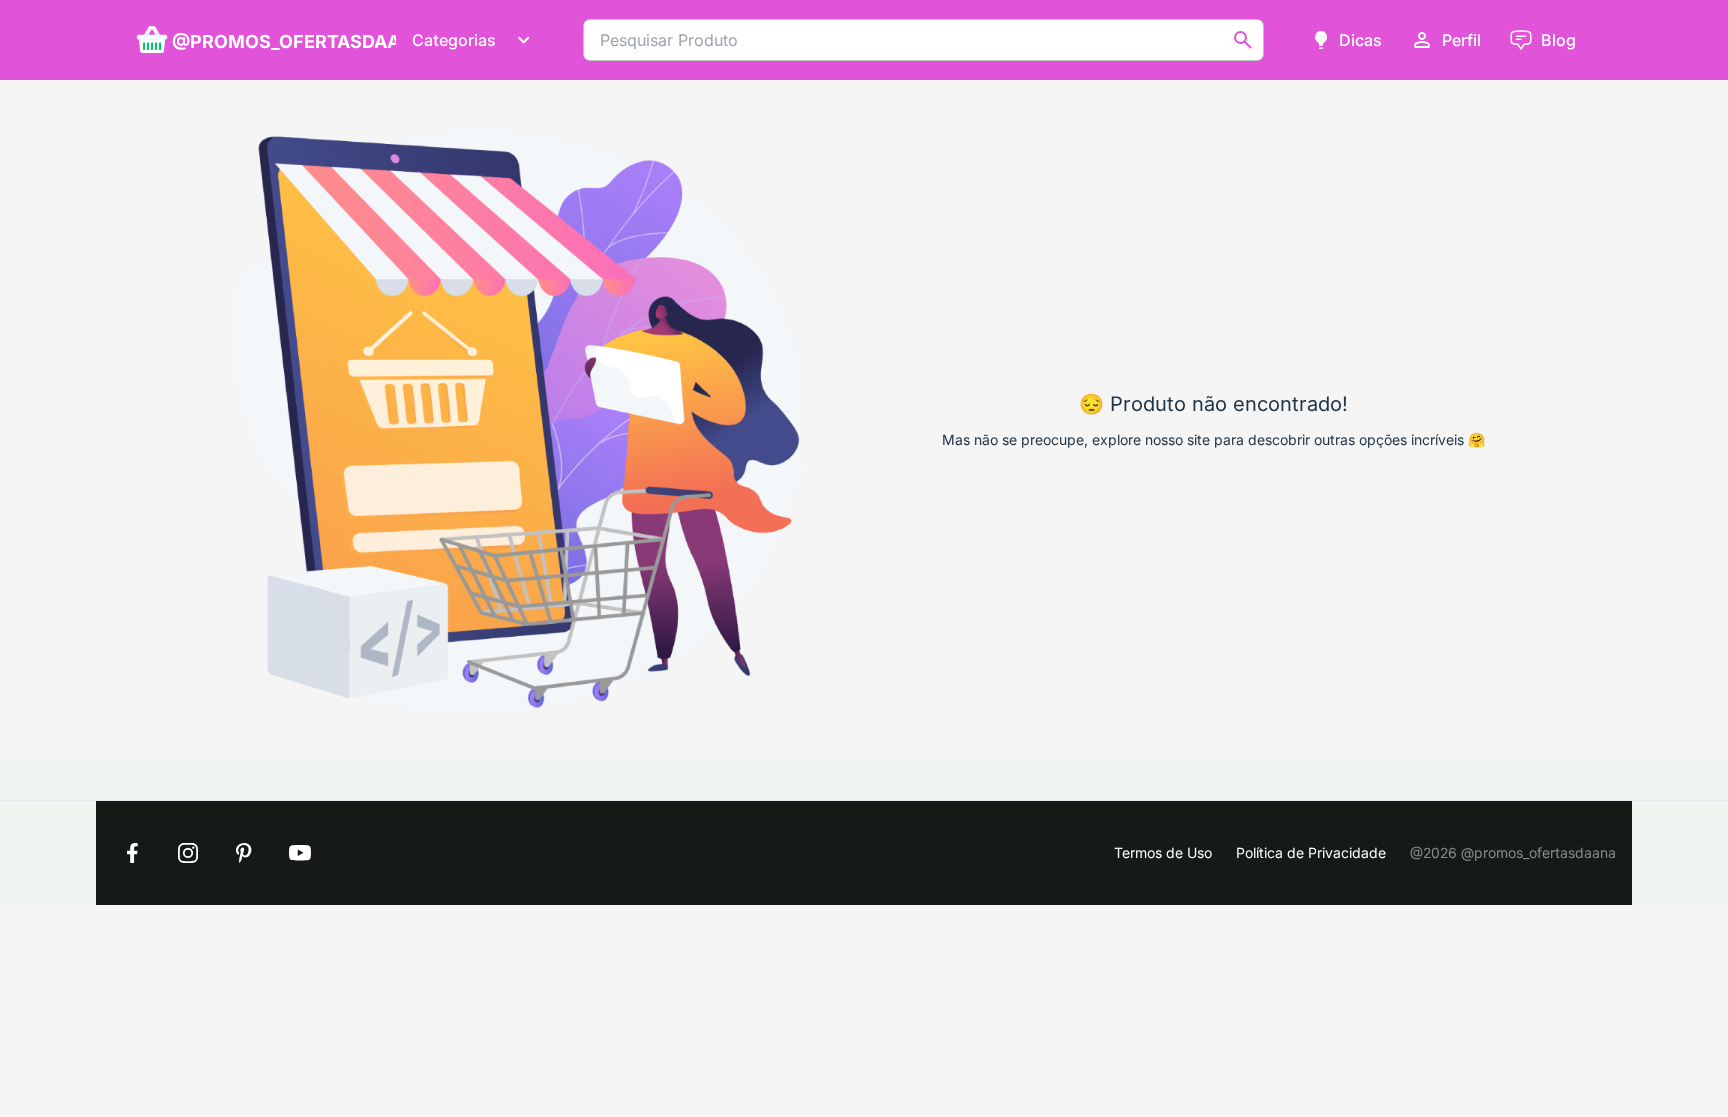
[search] (1243, 40)
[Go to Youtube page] (300, 853)
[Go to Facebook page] (132, 853)
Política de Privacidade (1311, 852)
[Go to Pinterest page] (244, 853)
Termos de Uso (1163, 852)
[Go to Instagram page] (188, 853)
